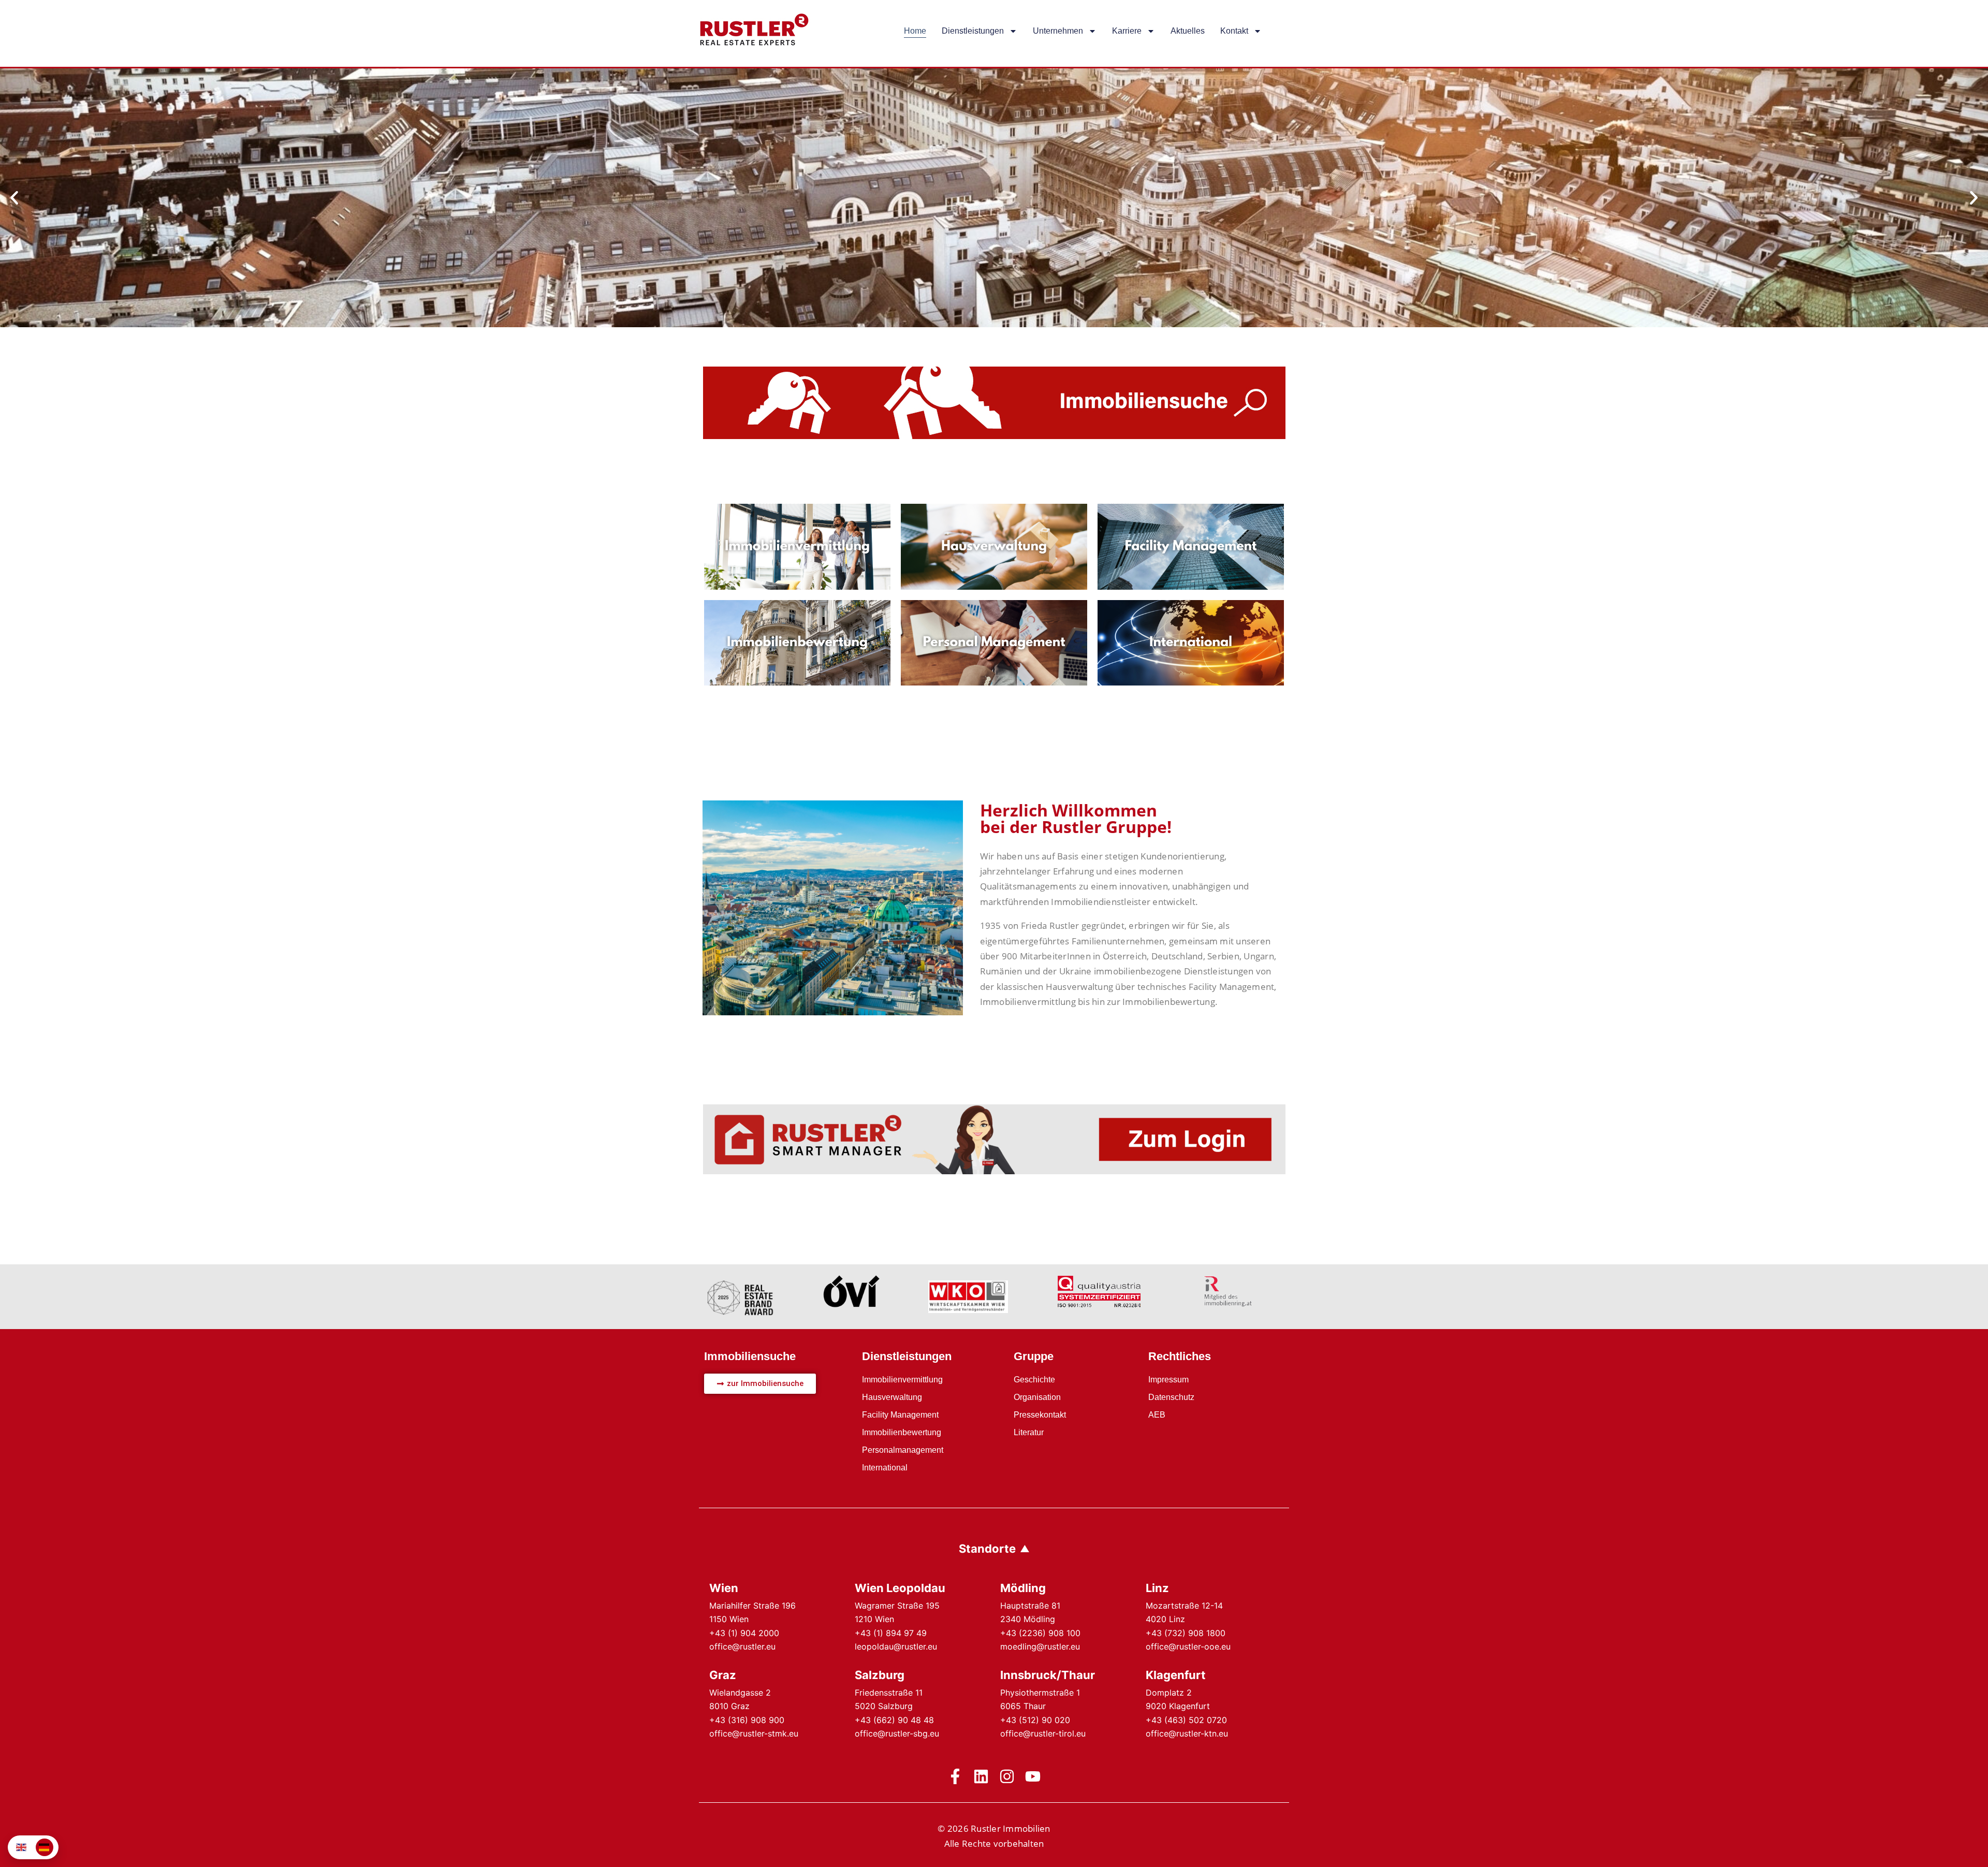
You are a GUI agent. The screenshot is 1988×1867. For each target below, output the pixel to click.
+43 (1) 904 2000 (744, 1633)
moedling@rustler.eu (1040, 1646)
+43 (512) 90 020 (1035, 1720)
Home (915, 31)
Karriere (1127, 31)
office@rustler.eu (742, 1646)
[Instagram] (1007, 1776)
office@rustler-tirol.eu (1043, 1733)
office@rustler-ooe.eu (1188, 1646)
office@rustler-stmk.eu (754, 1733)
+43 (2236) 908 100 (1040, 1633)
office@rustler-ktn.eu (1187, 1733)
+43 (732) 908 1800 (1186, 1633)
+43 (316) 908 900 (747, 1720)
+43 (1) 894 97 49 (891, 1633)
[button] (14, 198)
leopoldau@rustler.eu (896, 1646)
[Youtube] (1033, 1776)
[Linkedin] (981, 1776)
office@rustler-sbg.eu (897, 1733)
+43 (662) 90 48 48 (894, 1720)
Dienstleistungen (973, 31)
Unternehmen (1058, 31)
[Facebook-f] (955, 1776)
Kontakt (1234, 31)
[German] (45, 1847)
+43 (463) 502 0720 (1186, 1720)
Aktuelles (1188, 31)
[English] (22, 1847)
